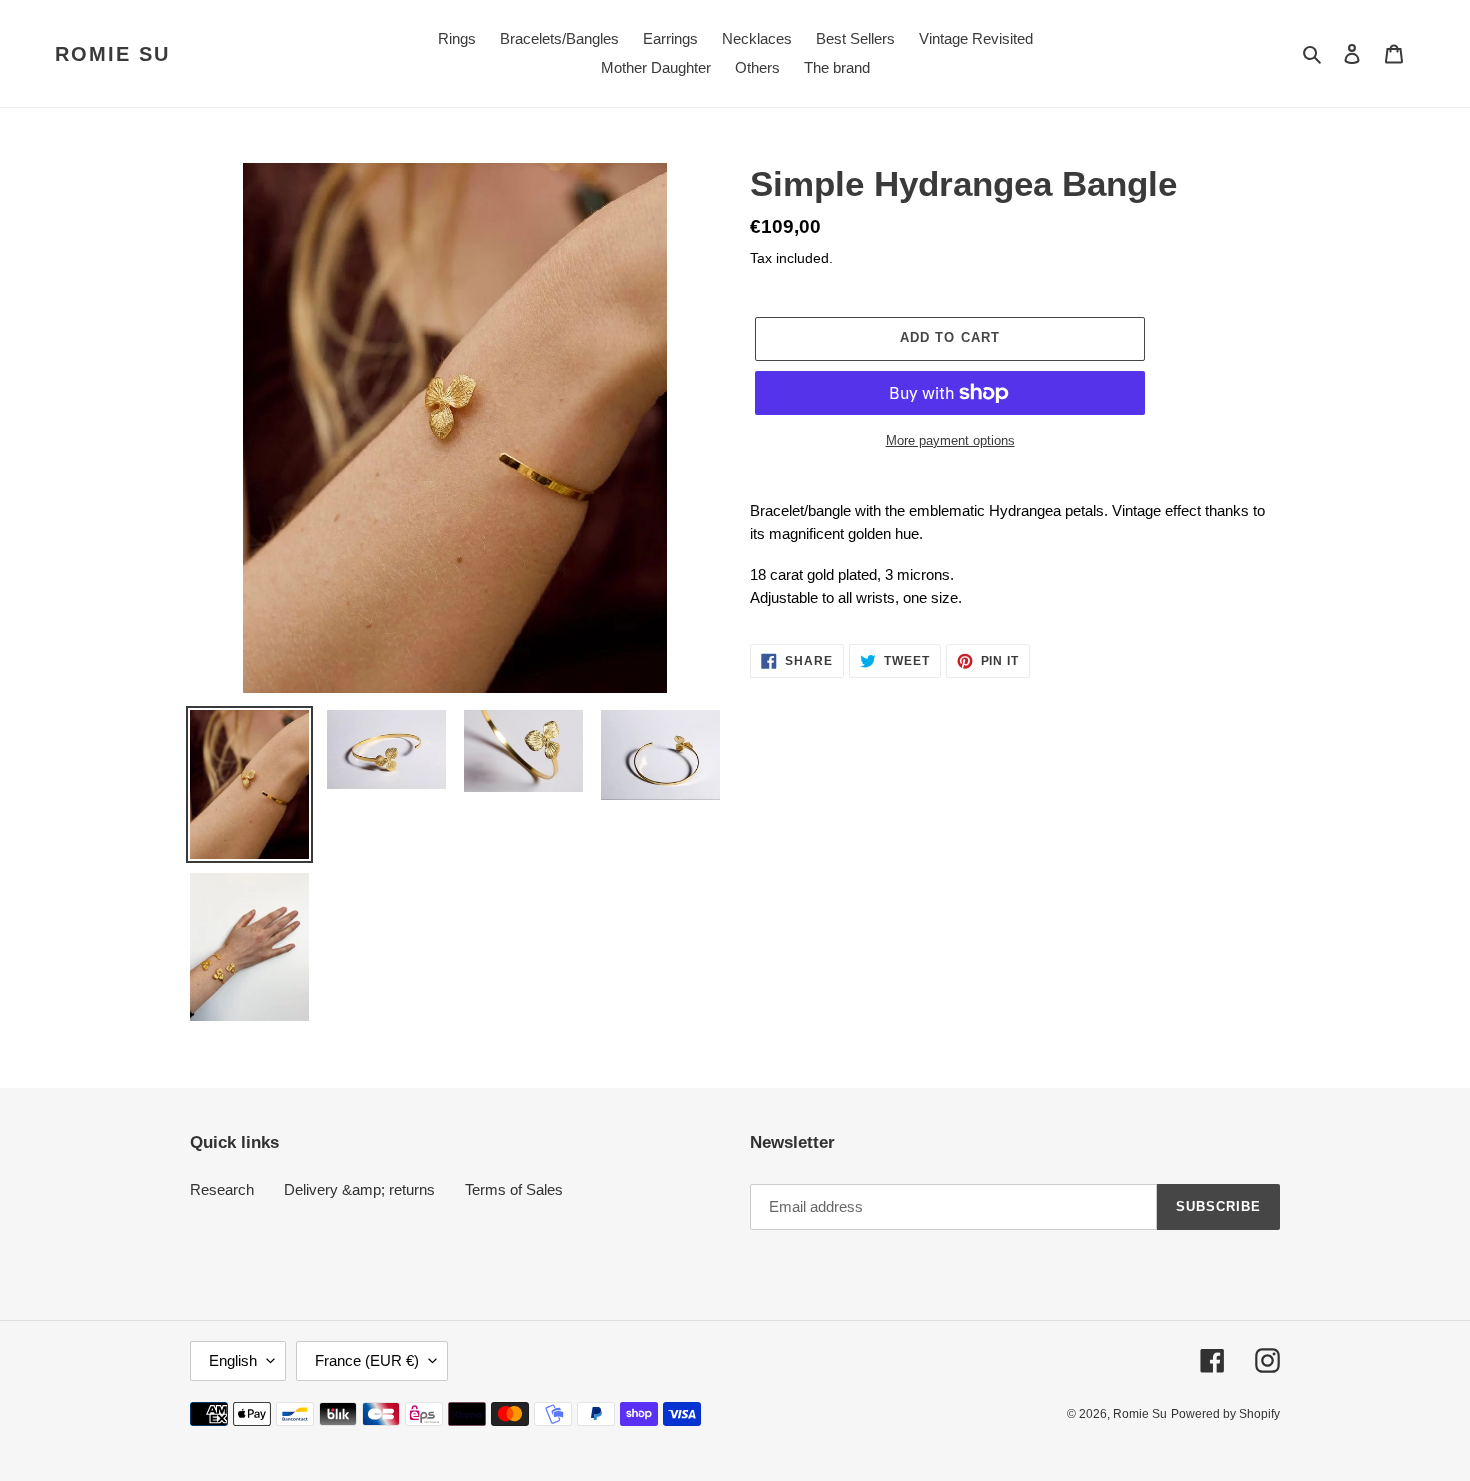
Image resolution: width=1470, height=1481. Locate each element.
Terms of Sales (514, 1189)
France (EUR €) (367, 1360)
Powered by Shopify (1225, 1414)
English (233, 1360)
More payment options (950, 440)
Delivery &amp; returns (359, 1189)
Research (222, 1189)
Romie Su (112, 54)
